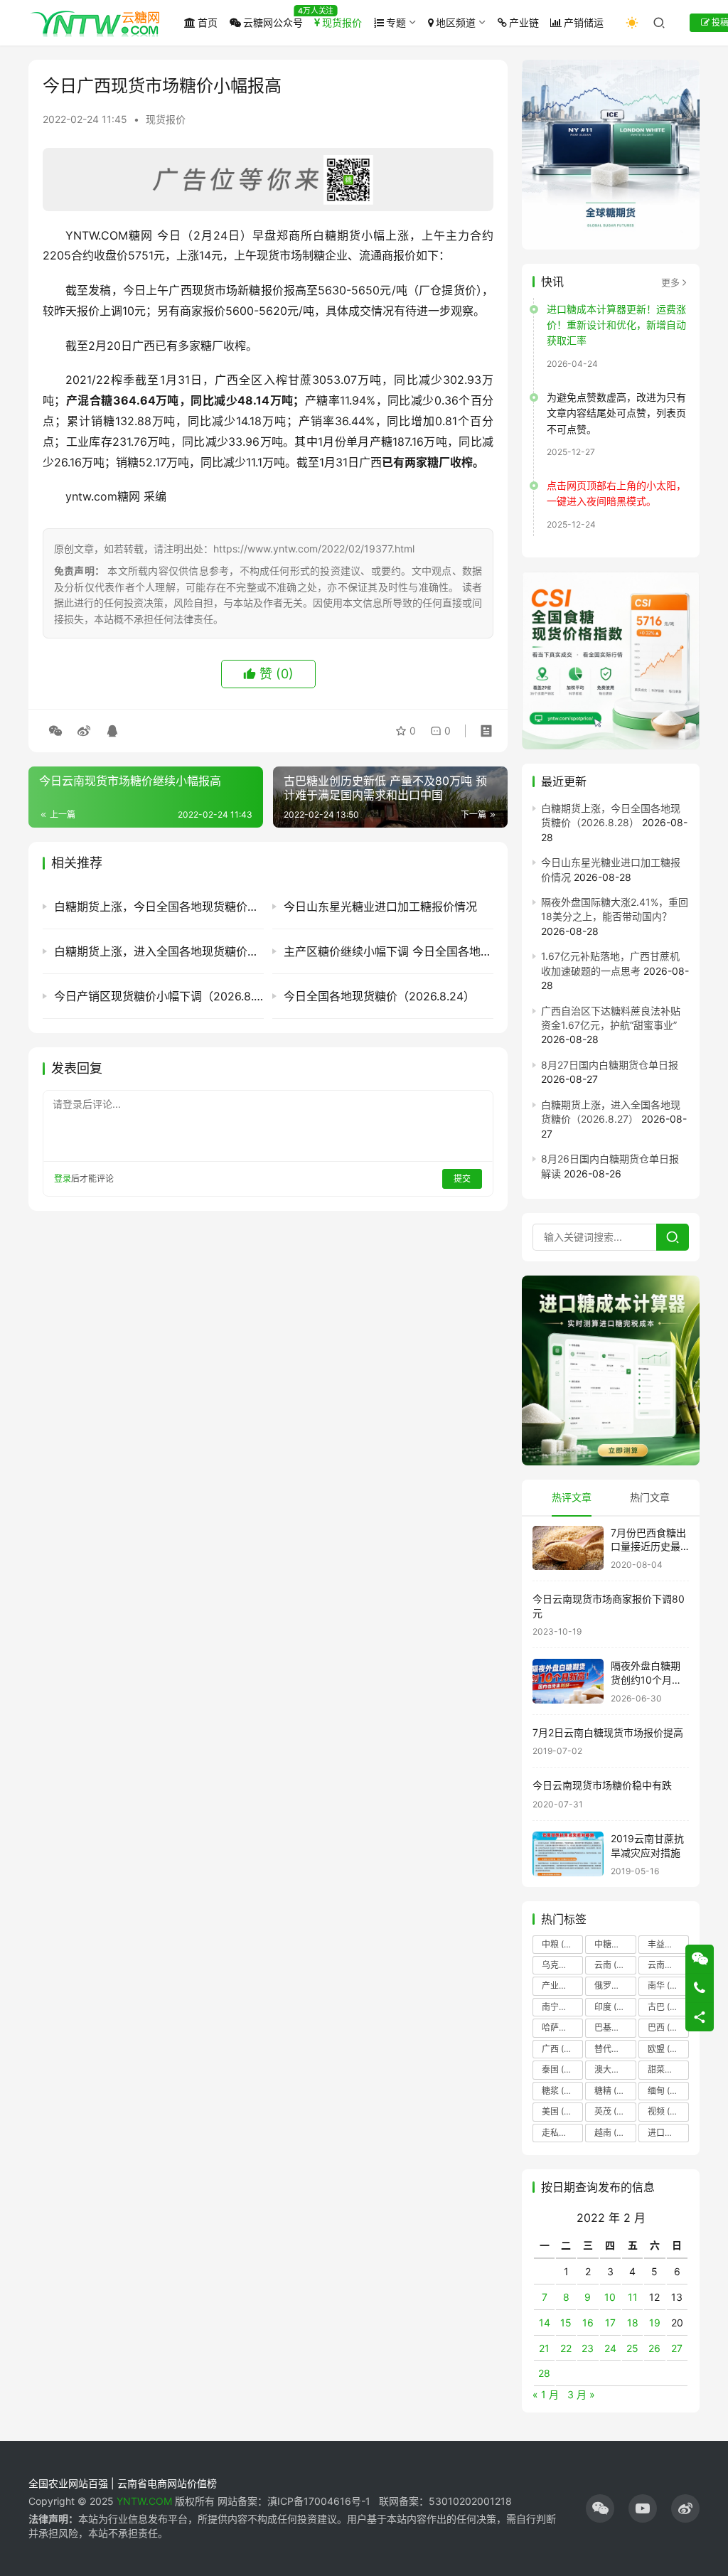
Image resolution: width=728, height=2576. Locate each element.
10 (610, 2297)
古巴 (665, 2007)
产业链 (524, 22)
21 (544, 2348)
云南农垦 (668, 1965)
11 (633, 2297)
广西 (562, 2049)
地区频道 (456, 22)
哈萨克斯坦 (562, 2027)
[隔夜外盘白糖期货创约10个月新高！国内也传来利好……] (568, 1681)
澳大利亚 (615, 2069)
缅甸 (665, 2091)
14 (545, 2323)
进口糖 (668, 2133)
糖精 (612, 2091)
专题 (396, 22)
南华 (665, 1986)
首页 (208, 22)
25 (632, 2348)
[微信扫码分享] (55, 731)
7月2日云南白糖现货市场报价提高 (608, 1732)
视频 (665, 2111)
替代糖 (615, 2049)
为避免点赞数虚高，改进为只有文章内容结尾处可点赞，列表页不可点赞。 (616, 413)
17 (610, 2323)
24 (610, 2348)
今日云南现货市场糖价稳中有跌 (602, 1785)
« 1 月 (546, 2394)
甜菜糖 (668, 2069)
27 (677, 2348)
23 (588, 2348)
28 (544, 2373)
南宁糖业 (562, 2007)
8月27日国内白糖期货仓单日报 (610, 1065)
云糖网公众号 (273, 22)
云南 (612, 1965)
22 (566, 2348)
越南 (612, 2133)
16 (588, 2323)
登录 (63, 1179)
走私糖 (562, 2133)
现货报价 (342, 22)
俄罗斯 (615, 1986)
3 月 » (581, 2394)
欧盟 (665, 2049)
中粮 (561, 1944)
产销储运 (584, 22)
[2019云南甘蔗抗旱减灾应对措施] (568, 1854)
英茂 (612, 2111)
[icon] (600, 2508)
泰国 (562, 2069)
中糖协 (615, 1944)
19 (655, 2323)
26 (654, 2348)
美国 (559, 2111)
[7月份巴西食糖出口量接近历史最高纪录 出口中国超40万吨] (568, 1548)
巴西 (668, 2027)
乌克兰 (562, 1965)
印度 (615, 2007)
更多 (670, 282)
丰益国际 (668, 1944)
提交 (462, 1179)
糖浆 (560, 2091)
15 (566, 2323)
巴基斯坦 (615, 2027)
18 (633, 2323)
